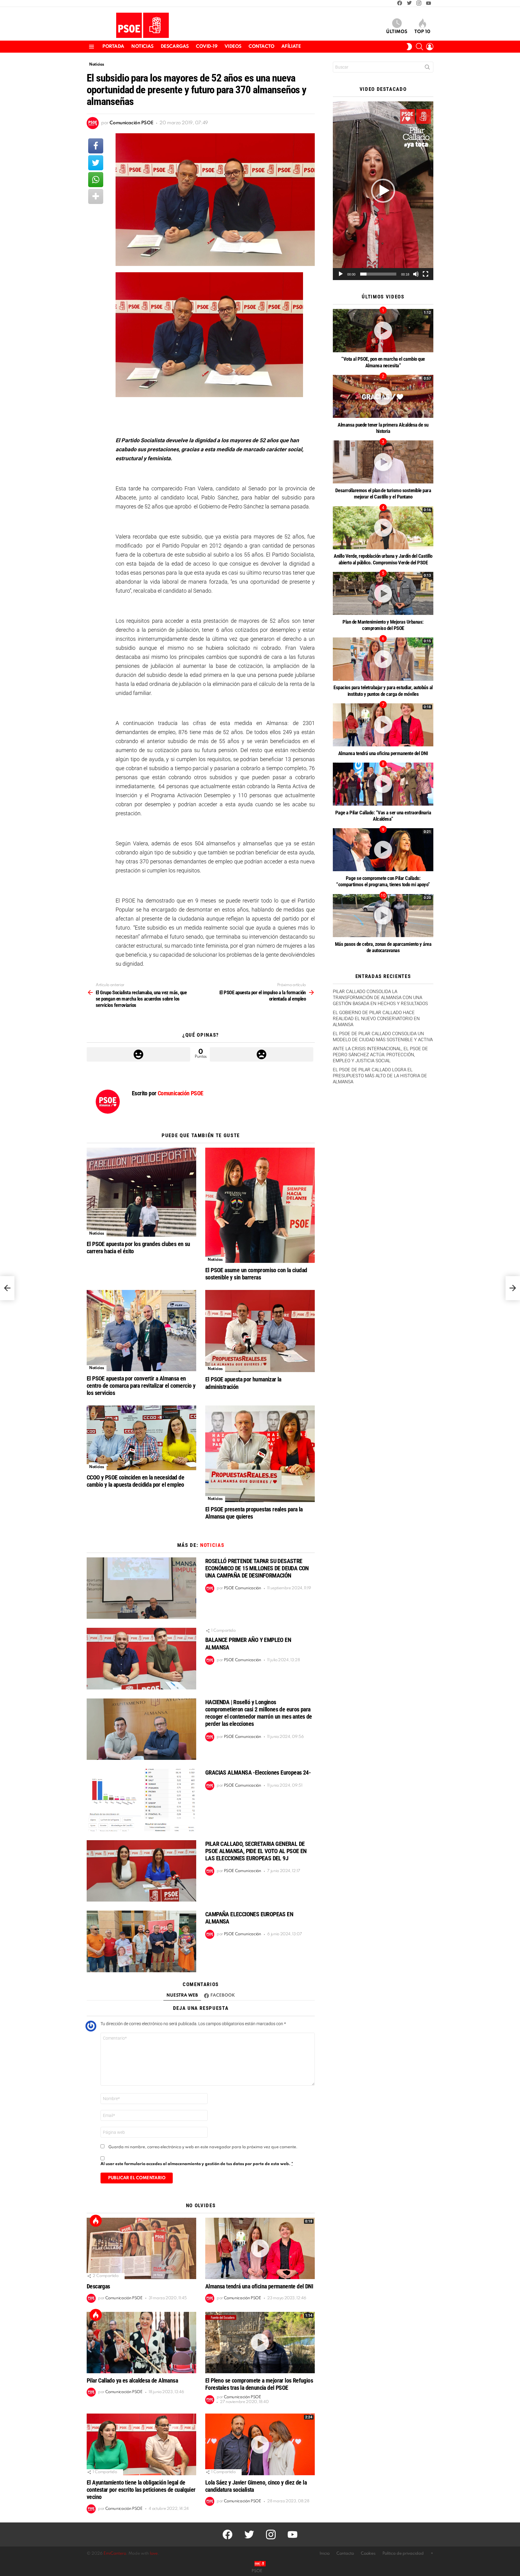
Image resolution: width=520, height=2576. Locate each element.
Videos (233, 47)
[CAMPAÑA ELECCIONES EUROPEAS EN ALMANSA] (141, 1941)
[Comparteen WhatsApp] (96, 180)
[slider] (378, 274)
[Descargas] (141, 2249)
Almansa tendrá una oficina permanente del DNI (259, 2286)
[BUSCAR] (419, 47)
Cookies (368, 2554)
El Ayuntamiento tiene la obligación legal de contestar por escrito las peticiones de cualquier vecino (141, 2490)
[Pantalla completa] (426, 274)
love (154, 2554)
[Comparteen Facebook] (96, 146)
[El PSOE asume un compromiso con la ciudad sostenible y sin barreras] (260, 1205)
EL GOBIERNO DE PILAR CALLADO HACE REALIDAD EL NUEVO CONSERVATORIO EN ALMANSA (376, 1019)
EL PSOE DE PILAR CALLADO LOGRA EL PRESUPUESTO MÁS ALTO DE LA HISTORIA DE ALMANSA (380, 1076)
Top (96, 2221)
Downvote (262, 1054)
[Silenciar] (416, 274)
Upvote (138, 1054)
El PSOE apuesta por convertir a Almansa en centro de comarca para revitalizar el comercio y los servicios (141, 1386)
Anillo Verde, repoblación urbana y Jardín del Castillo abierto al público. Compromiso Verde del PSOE (383, 559)
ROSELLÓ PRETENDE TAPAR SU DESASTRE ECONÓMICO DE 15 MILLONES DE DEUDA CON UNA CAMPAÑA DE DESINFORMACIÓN (257, 1568)
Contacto (262, 47)
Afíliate (291, 47)
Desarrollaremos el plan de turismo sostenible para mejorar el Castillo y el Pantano (383, 494)
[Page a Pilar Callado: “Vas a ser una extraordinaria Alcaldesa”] (383, 784)
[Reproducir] (341, 274)
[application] (383, 191)
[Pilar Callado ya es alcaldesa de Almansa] (141, 2343)
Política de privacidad (403, 2554)
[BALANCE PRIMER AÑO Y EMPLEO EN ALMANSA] (141, 1659)
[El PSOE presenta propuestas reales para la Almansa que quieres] (260, 1454)
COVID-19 (207, 47)
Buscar (427, 68)
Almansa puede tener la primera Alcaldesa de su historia (383, 428)
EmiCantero (115, 2554)
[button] (383, 191)
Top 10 (422, 32)
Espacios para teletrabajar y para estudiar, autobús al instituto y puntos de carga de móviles (383, 691)
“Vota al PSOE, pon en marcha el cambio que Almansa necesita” (383, 362)
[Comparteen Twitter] (96, 163)
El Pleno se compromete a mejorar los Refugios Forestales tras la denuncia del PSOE (259, 2384)
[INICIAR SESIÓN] (430, 47)
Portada (113, 47)
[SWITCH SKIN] (409, 47)
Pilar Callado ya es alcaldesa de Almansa (132, 2380)
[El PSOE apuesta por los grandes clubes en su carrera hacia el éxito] (141, 1192)
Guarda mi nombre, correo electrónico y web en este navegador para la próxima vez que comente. (203, 2147)
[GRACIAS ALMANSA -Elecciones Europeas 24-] (141, 1800)
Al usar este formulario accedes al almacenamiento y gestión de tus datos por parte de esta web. (197, 2164)
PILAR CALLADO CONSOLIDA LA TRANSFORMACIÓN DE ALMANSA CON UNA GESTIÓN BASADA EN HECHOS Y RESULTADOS (380, 998)
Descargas (175, 47)
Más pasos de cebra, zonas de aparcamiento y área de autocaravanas (383, 947)
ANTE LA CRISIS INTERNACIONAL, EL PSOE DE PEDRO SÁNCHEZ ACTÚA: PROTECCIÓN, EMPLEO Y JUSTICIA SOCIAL (380, 1055)
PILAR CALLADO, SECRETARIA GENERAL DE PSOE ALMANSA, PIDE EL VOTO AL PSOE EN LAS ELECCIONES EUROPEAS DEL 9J (256, 1851)
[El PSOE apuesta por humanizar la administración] (260, 1331)
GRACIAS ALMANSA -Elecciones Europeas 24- (258, 1772)
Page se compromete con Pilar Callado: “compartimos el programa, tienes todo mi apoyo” (383, 881)
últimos (397, 32)
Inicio (325, 2554)
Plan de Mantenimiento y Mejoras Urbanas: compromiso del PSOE (383, 625)
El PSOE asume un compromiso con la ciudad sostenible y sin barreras (256, 1274)
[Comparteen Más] (96, 196)
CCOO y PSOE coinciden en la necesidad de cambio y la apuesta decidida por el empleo (135, 1481)
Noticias (142, 47)
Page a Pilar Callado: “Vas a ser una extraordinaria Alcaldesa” (383, 816)
